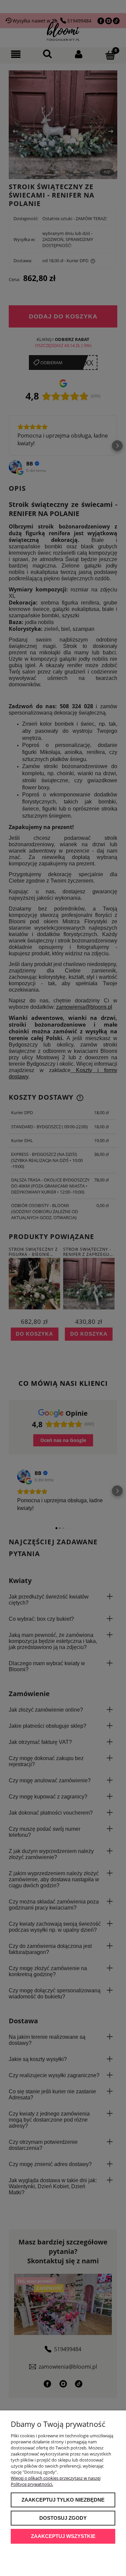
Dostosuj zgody (63, 2518)
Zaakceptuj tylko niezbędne (63, 2500)
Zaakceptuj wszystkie (63, 2536)
